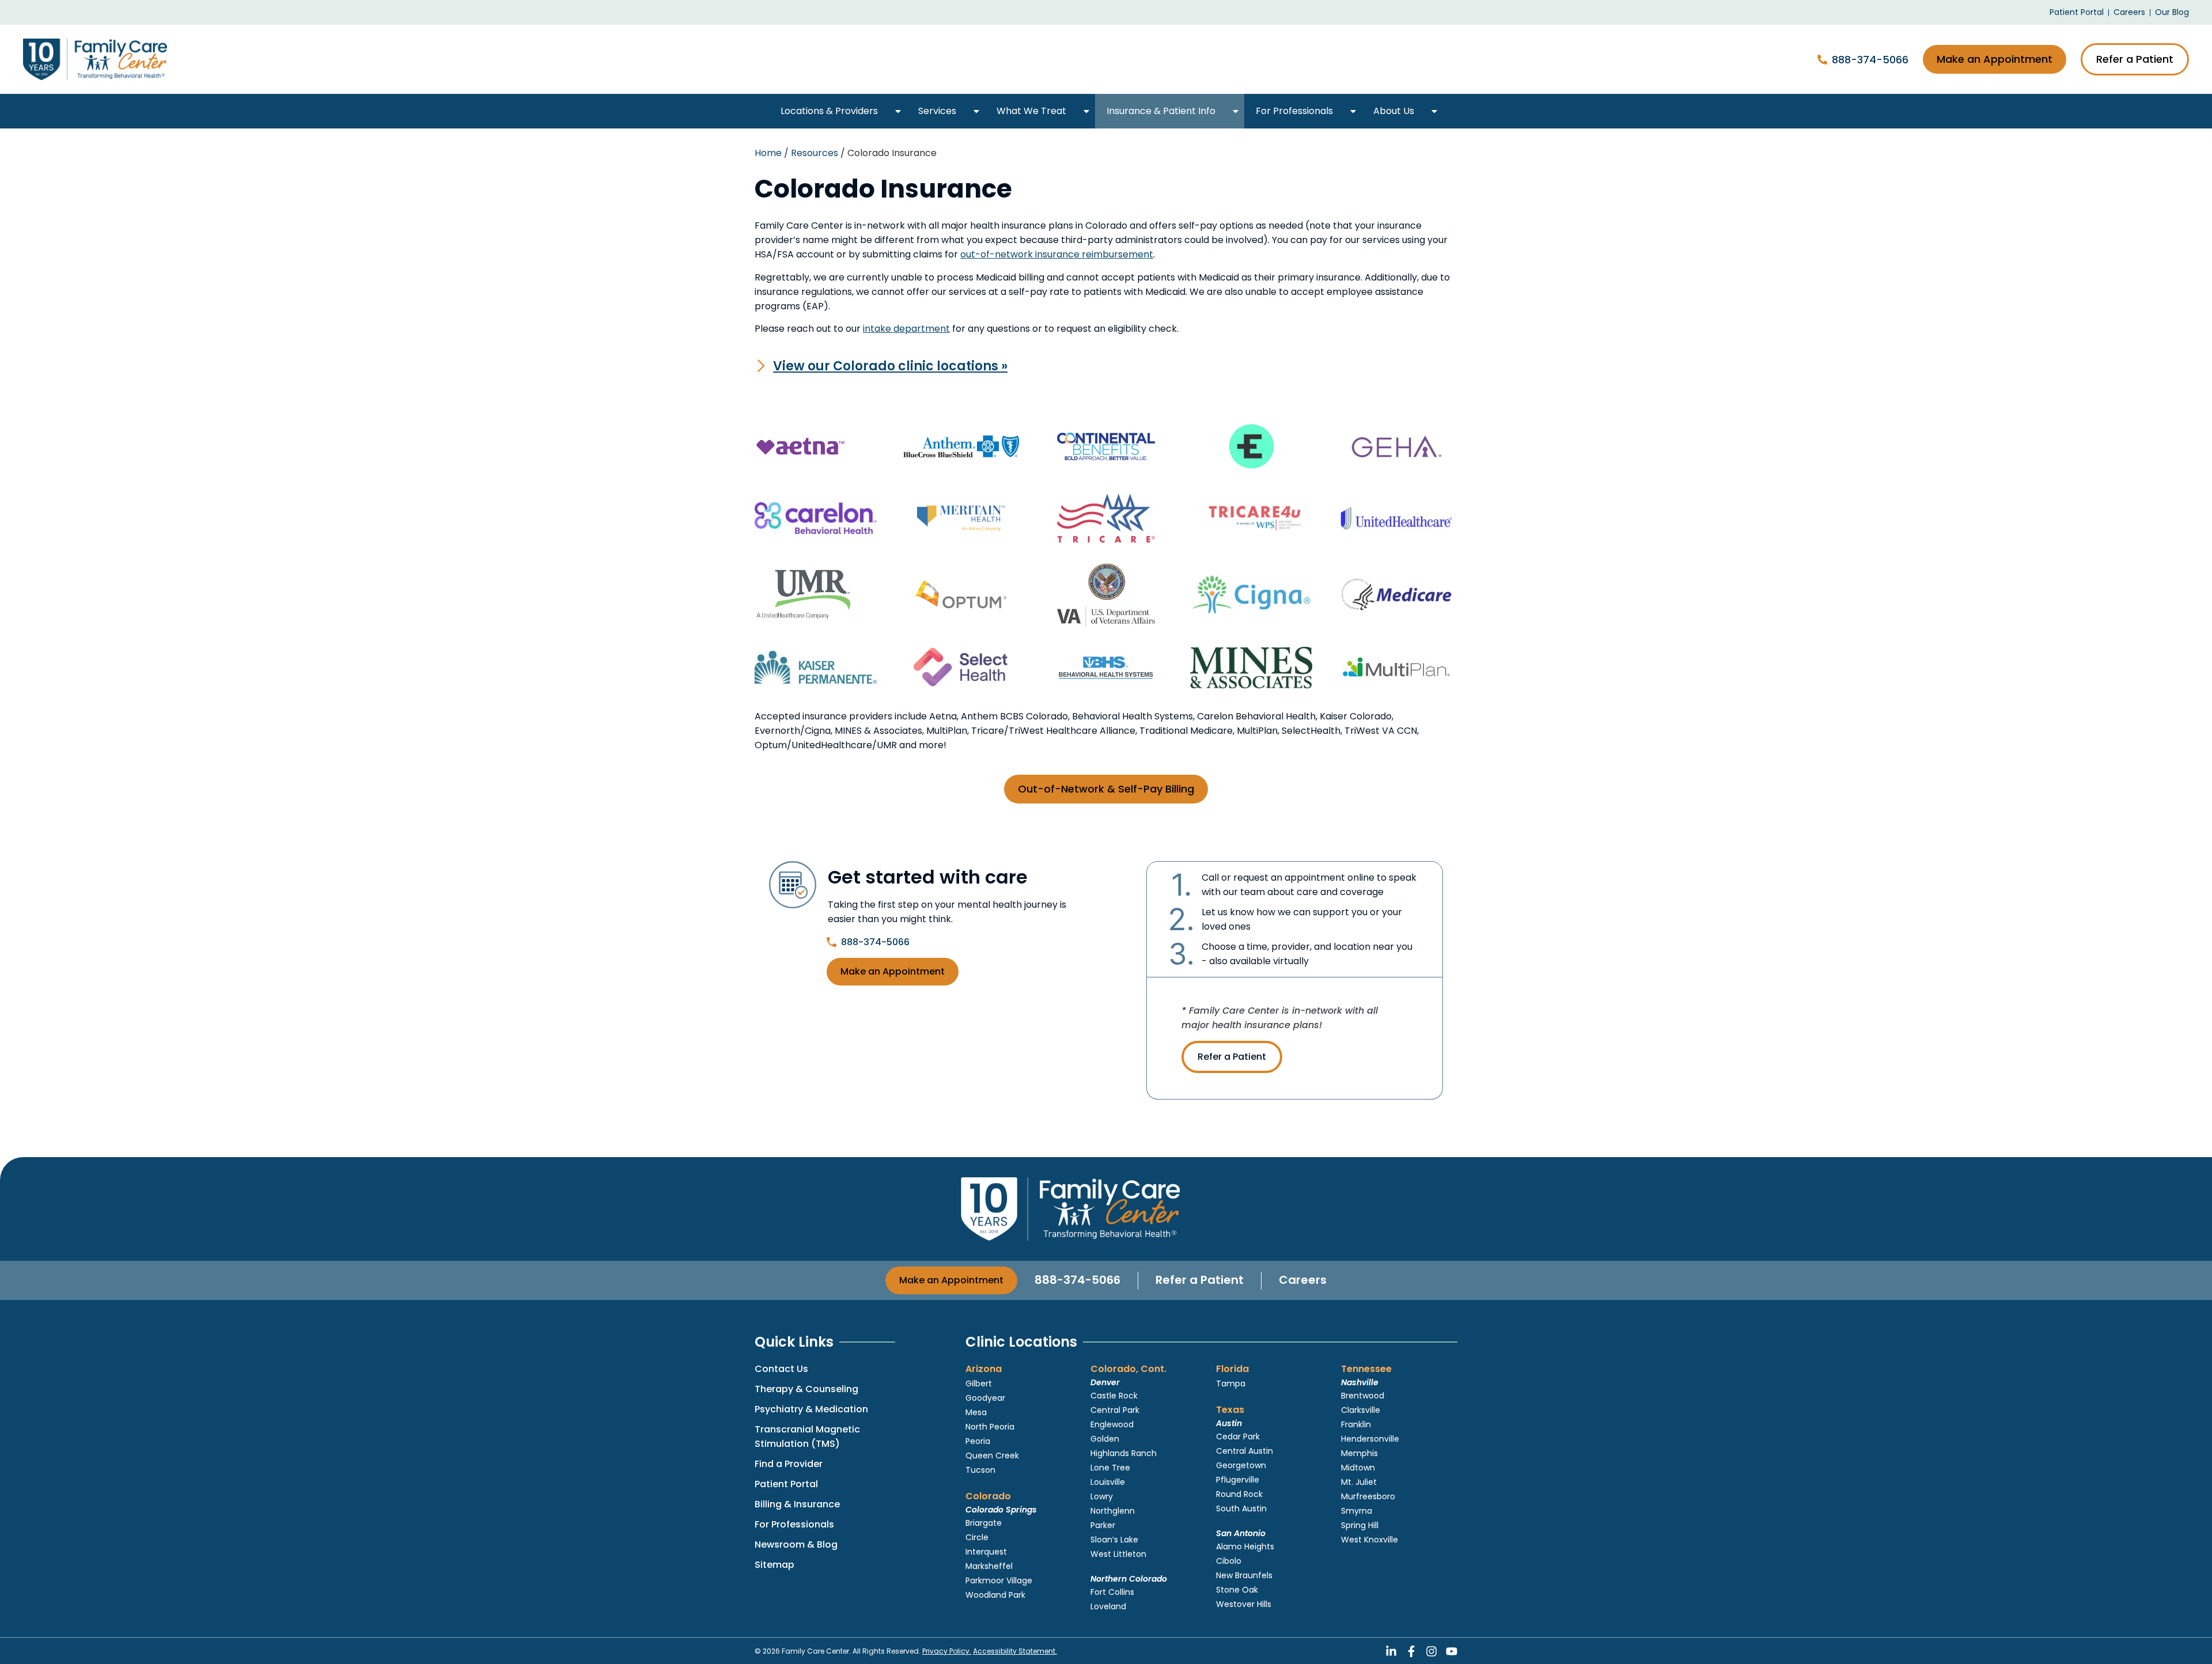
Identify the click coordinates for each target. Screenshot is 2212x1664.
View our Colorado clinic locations (890, 366)
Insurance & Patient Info (1161, 111)
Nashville (1360, 1382)
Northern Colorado (1129, 1579)
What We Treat (1031, 111)
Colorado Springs (1001, 1510)
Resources (815, 153)
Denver (1105, 1382)
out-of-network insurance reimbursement (1057, 254)
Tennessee (1366, 1369)
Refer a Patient (1232, 1057)
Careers (1303, 1280)
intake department (906, 329)
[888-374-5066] (832, 942)
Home (768, 153)
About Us (1394, 111)
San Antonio (1241, 1533)
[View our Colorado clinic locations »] (761, 366)
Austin (1229, 1423)
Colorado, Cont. (1128, 1369)
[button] (898, 111)
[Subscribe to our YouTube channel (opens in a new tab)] (1452, 1651)
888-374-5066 (1870, 60)
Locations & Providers (829, 111)
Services (937, 111)
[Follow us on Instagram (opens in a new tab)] (1431, 1651)
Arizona (984, 1369)
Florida (1232, 1369)
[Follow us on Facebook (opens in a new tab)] (1411, 1651)
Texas (1230, 1410)
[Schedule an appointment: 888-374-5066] (1822, 60)
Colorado (988, 1496)
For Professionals (1294, 111)
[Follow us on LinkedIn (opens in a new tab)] (1391, 1651)
